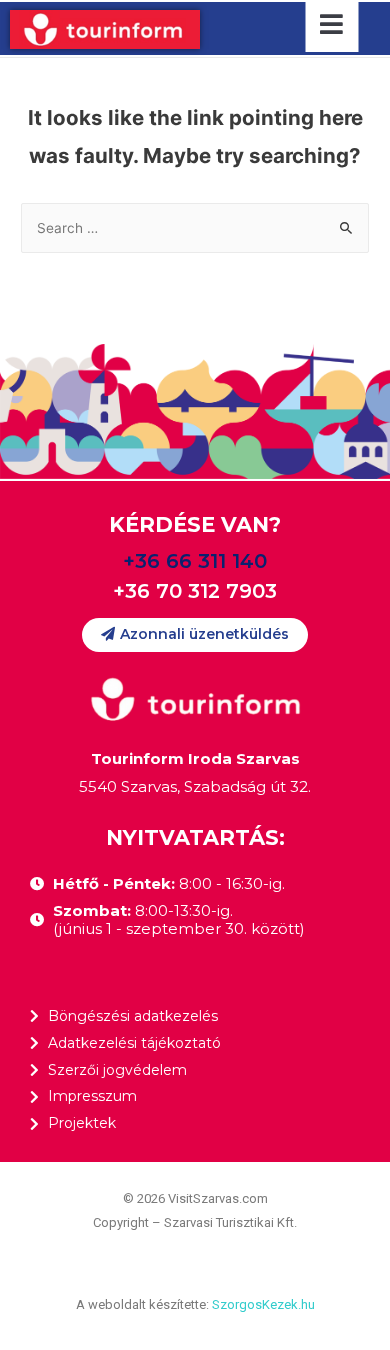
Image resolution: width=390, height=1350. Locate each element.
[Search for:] (195, 228)
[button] (195, 634)
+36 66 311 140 (195, 561)
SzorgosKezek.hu (263, 1304)
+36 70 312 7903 (195, 591)
